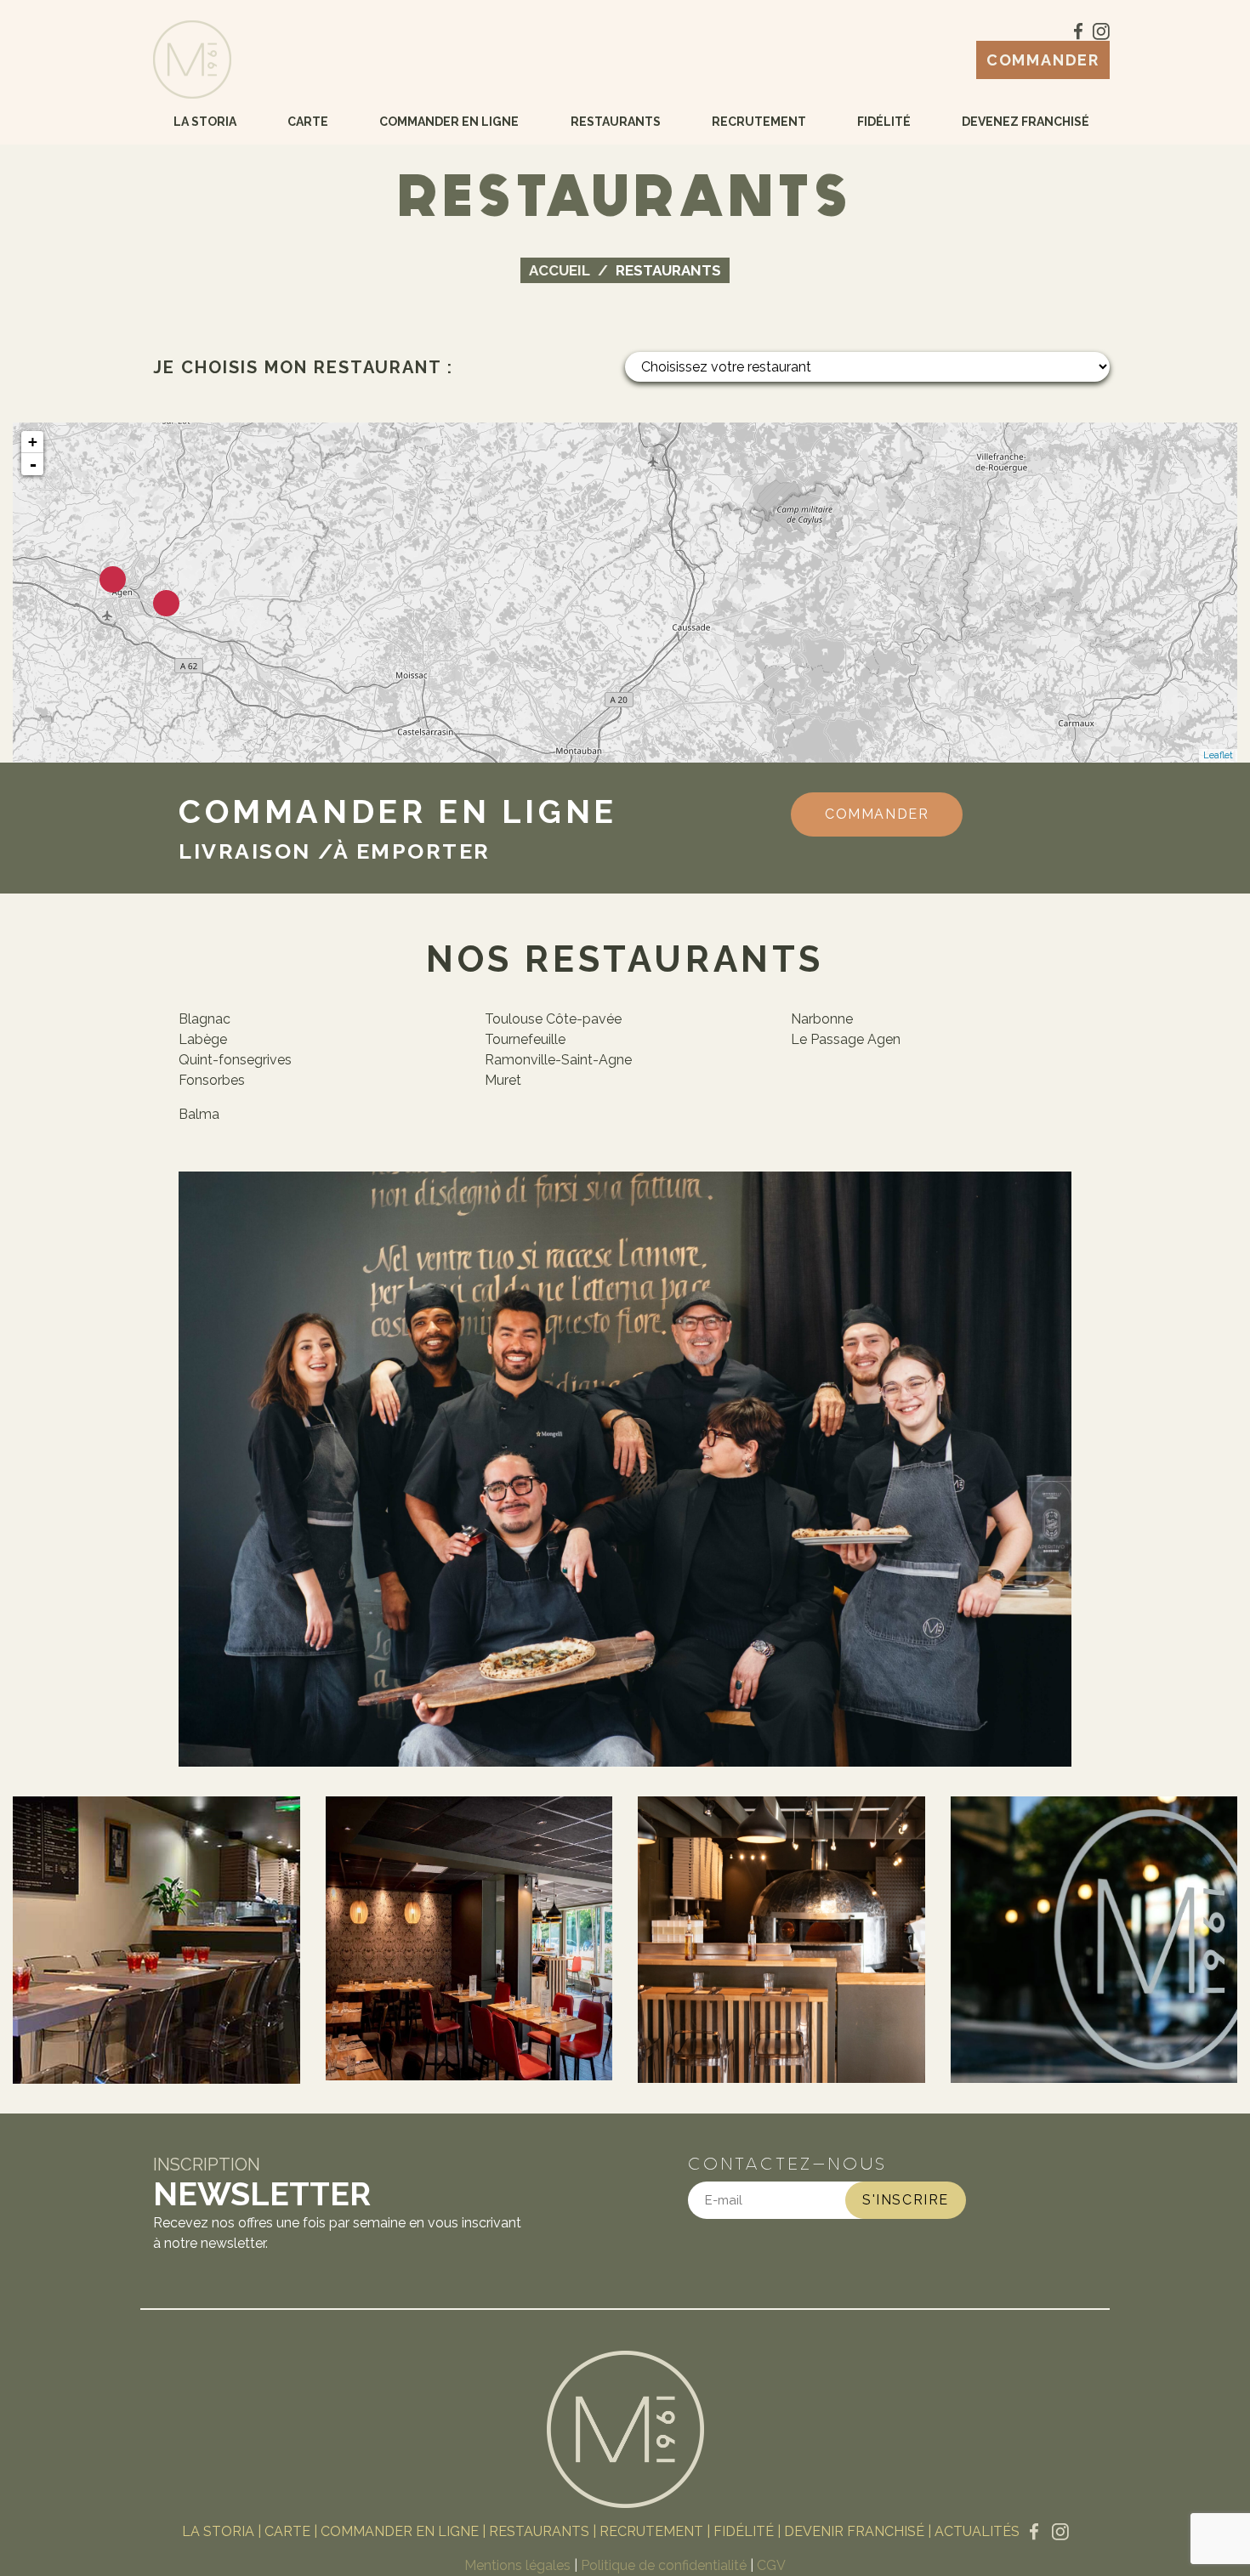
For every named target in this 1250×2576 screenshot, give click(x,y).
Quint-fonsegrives (235, 1060)
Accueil (560, 270)
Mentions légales (517, 2565)
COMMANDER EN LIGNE (400, 2531)
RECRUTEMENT (651, 2531)
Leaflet (1218, 755)
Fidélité (884, 122)
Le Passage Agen (846, 1039)
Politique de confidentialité (664, 2565)
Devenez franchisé (1026, 122)
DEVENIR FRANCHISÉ (854, 2531)
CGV (771, 2565)
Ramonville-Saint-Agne (558, 1060)
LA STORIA (218, 2531)
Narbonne (822, 1019)
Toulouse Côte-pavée (553, 1019)
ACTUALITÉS (977, 2531)
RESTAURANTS (539, 2531)
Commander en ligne (449, 122)
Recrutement (759, 122)
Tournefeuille (525, 1039)
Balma (199, 1114)
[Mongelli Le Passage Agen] (113, 579)
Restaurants (616, 122)
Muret (503, 1080)
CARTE (287, 2531)
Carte (308, 122)
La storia (205, 122)
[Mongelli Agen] (166, 603)
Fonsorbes (212, 1080)
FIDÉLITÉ (744, 2531)
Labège (203, 1039)
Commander (1043, 60)
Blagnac (205, 1019)
